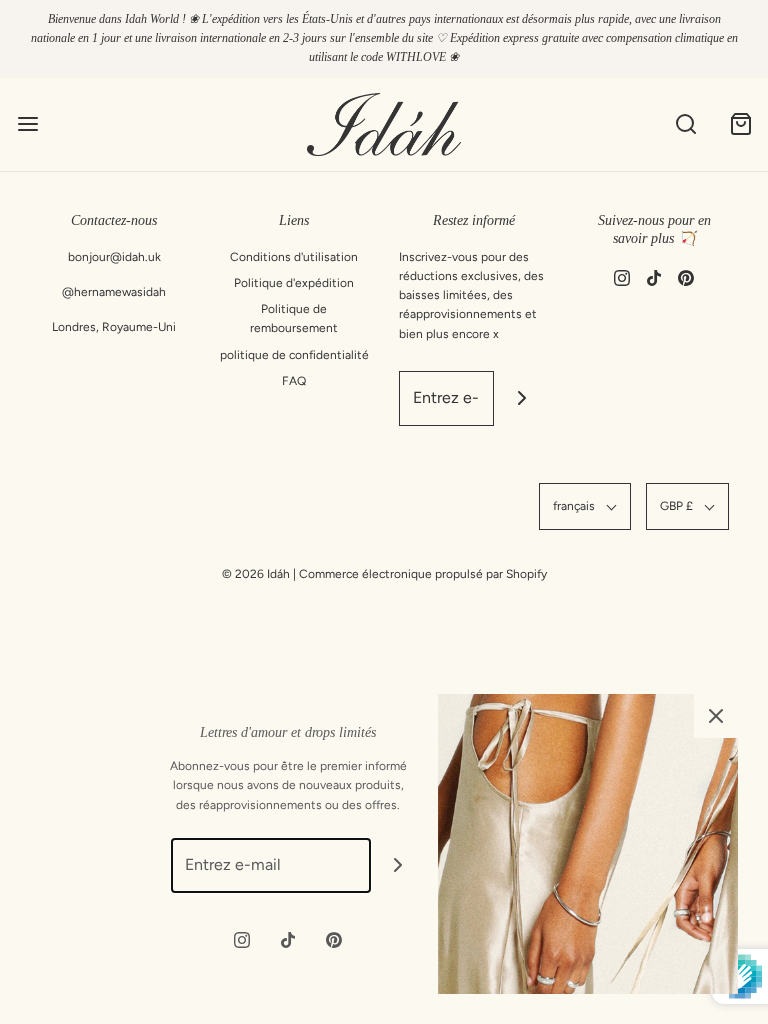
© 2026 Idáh (256, 574)
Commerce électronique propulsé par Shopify (423, 574)
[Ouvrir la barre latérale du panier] (740, 124)
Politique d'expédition (294, 283)
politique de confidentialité (294, 355)
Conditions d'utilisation (294, 257)
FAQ (294, 381)
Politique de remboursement (294, 318)
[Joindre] (521, 398)
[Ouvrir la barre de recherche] (685, 124)
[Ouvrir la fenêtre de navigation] (27, 124)
